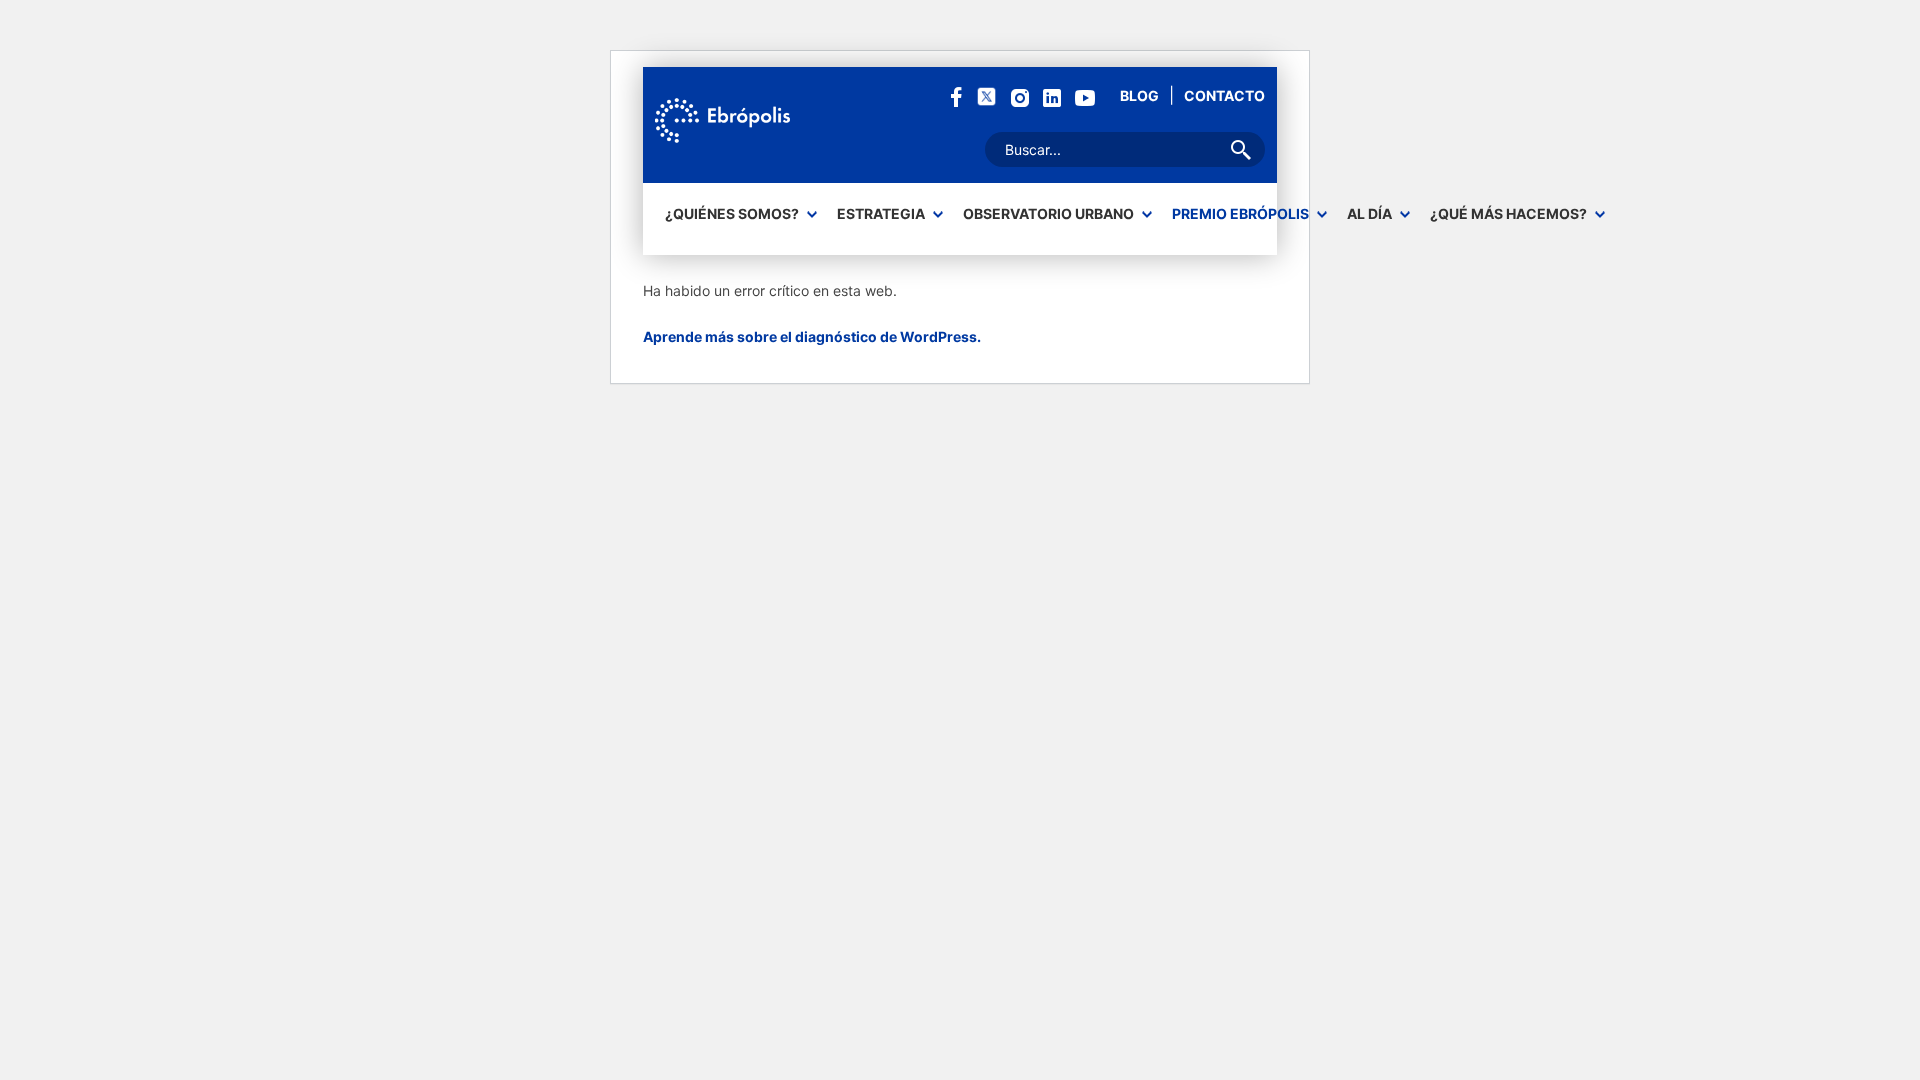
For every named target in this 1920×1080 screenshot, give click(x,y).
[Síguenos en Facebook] (956, 95)
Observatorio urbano (1048, 214)
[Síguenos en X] (986, 95)
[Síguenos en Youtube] (1085, 96)
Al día (1369, 214)
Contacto (1224, 95)
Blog (1139, 95)
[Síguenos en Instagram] (1020, 96)
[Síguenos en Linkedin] (1052, 96)
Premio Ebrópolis (1240, 214)
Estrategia (881, 214)
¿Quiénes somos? (732, 214)
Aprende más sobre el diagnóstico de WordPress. (812, 336)
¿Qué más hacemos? (1508, 214)
